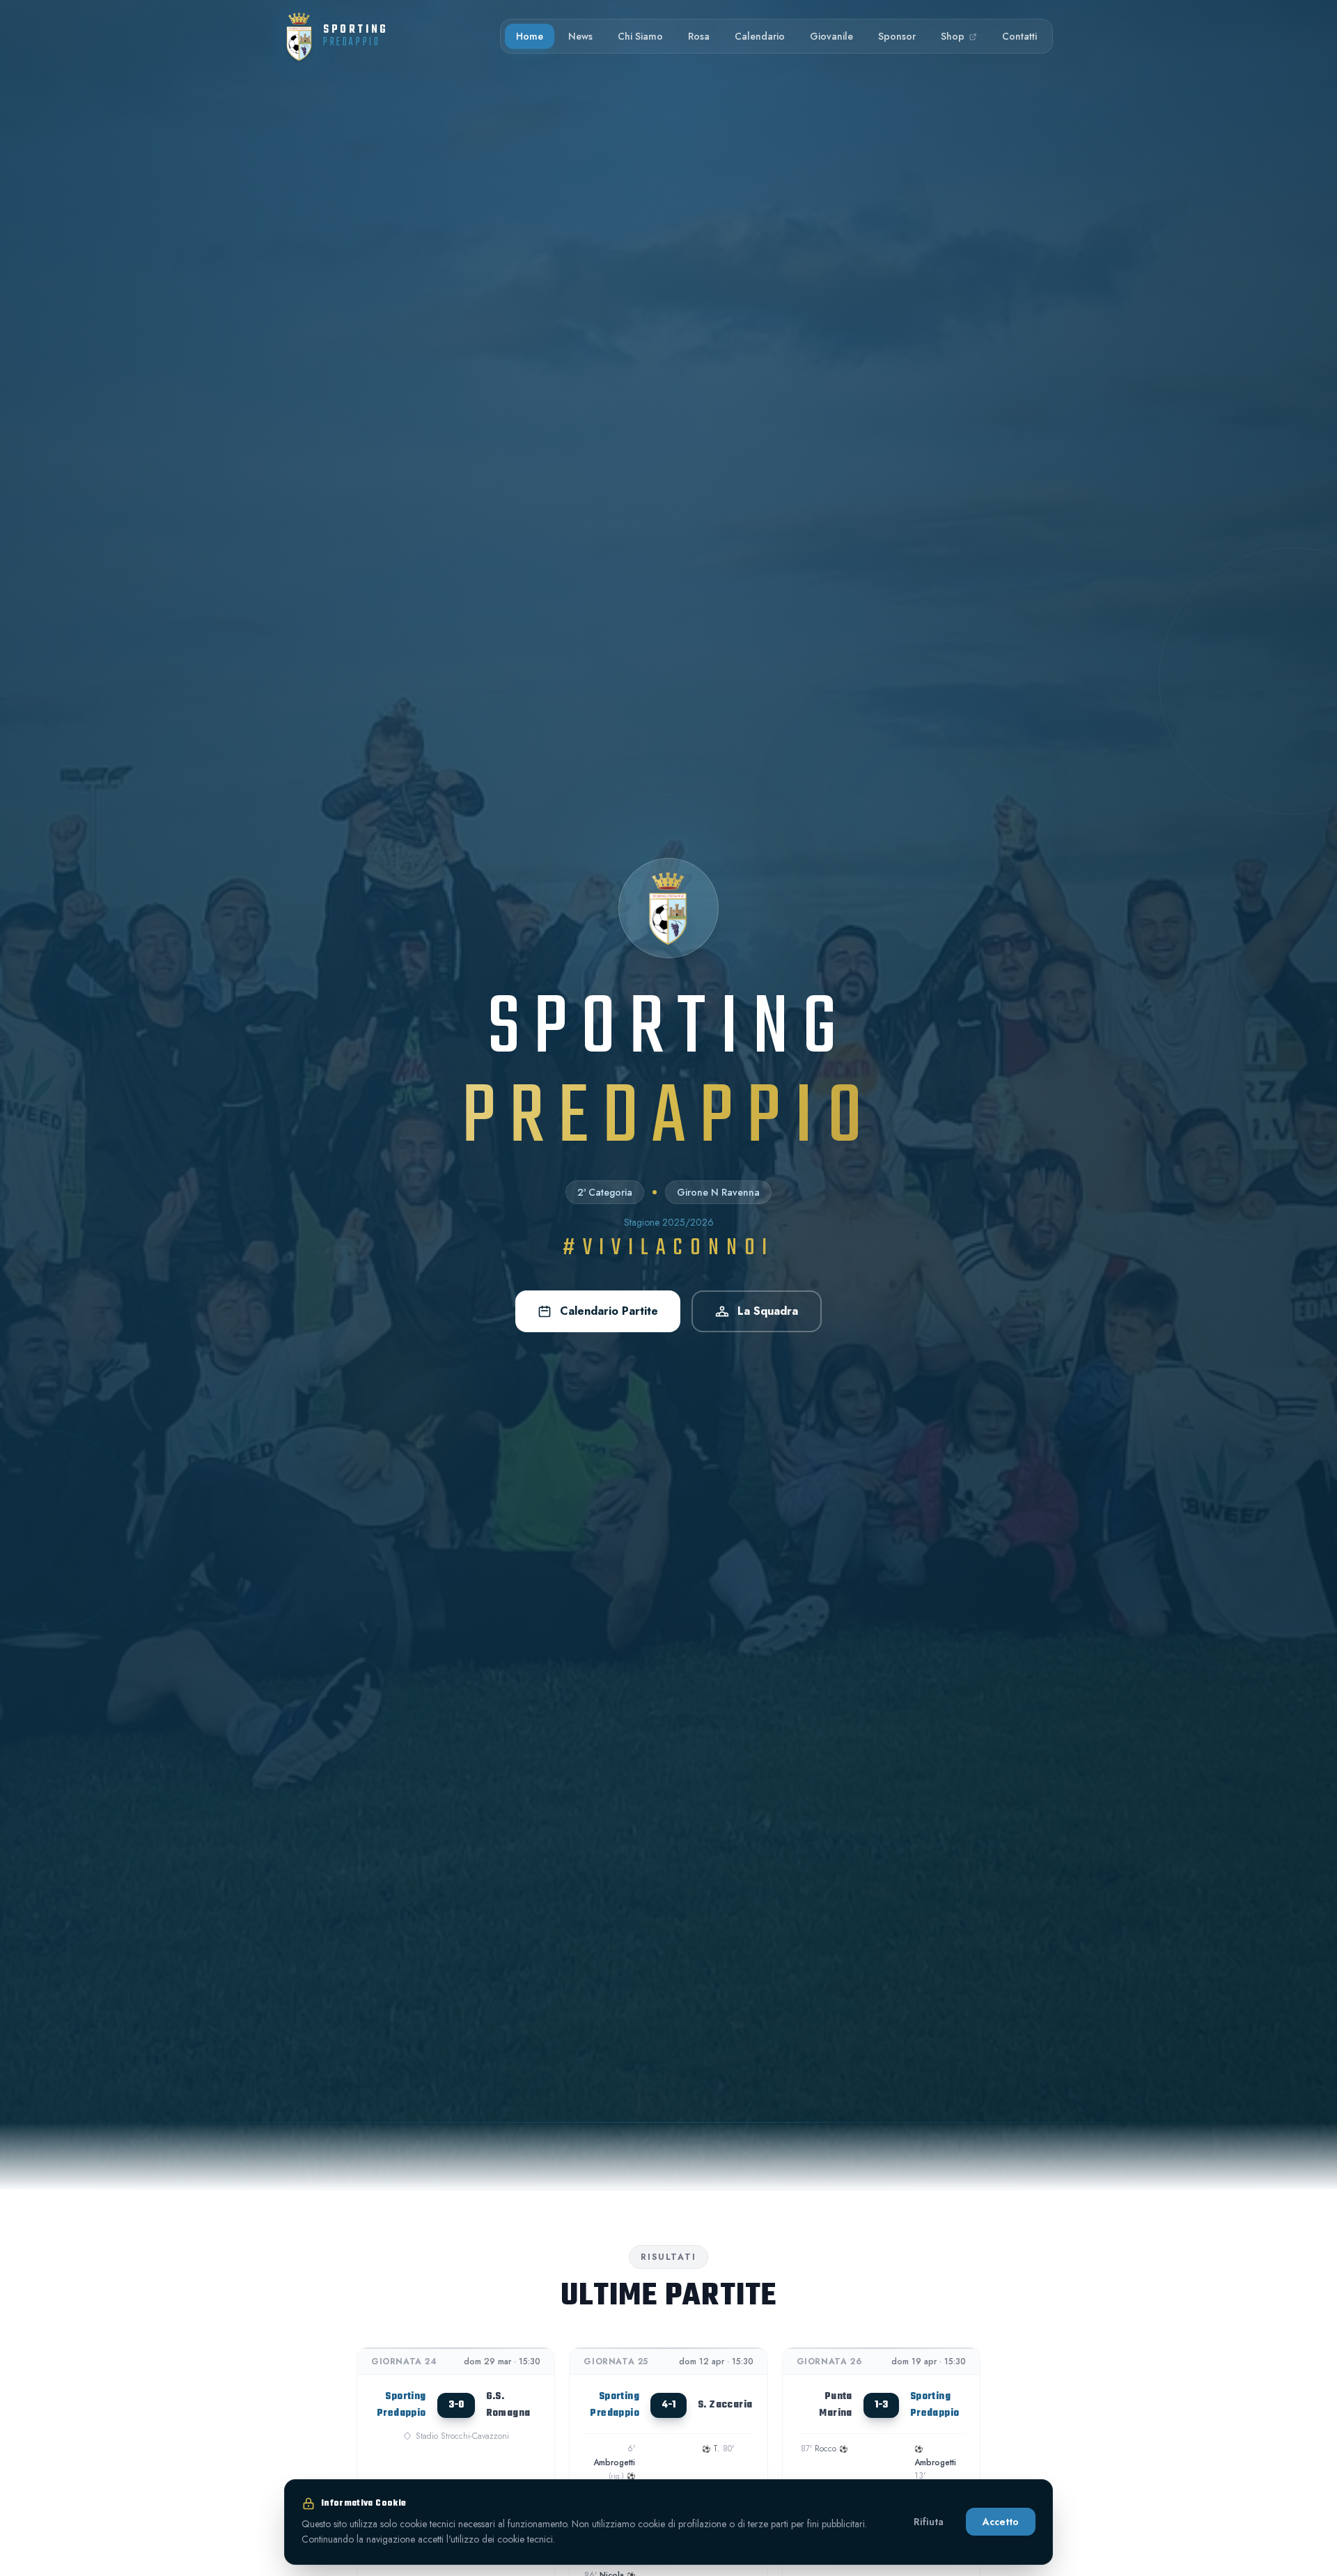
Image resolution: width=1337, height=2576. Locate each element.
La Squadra (768, 1311)
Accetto (1001, 2522)
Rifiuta (929, 2522)
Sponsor (897, 36)
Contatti (1019, 36)
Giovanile (831, 36)
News (580, 36)
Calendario (760, 36)
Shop (954, 36)
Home (530, 36)
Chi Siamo (640, 36)
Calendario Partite (609, 1311)
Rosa (699, 36)
